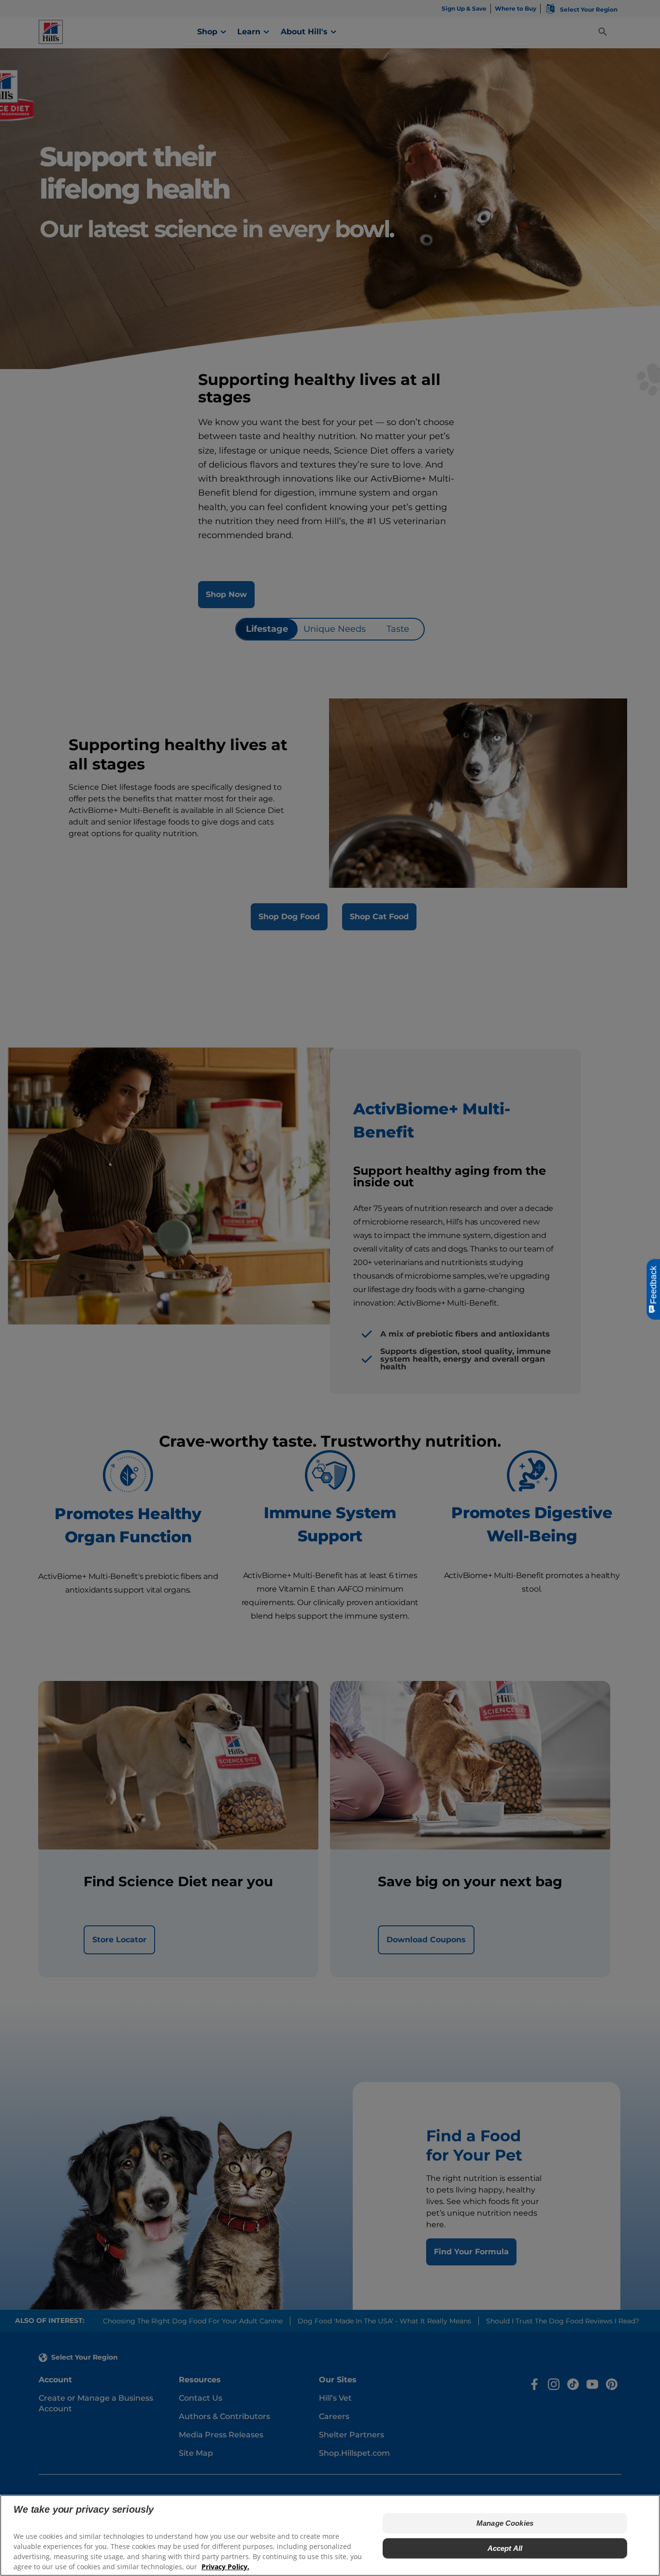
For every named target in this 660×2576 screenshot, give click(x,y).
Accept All (505, 2548)
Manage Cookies (505, 2523)
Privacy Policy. (225, 2567)
